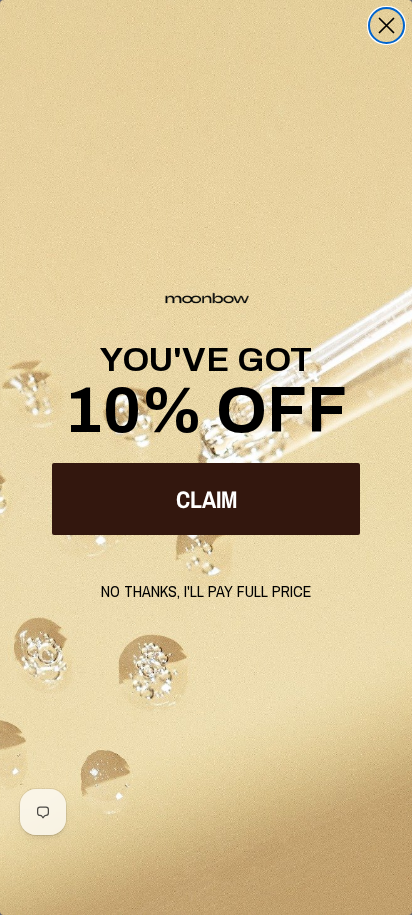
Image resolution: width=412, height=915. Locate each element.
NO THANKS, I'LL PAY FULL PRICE (206, 591)
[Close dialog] (386, 25)
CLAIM (206, 499)
